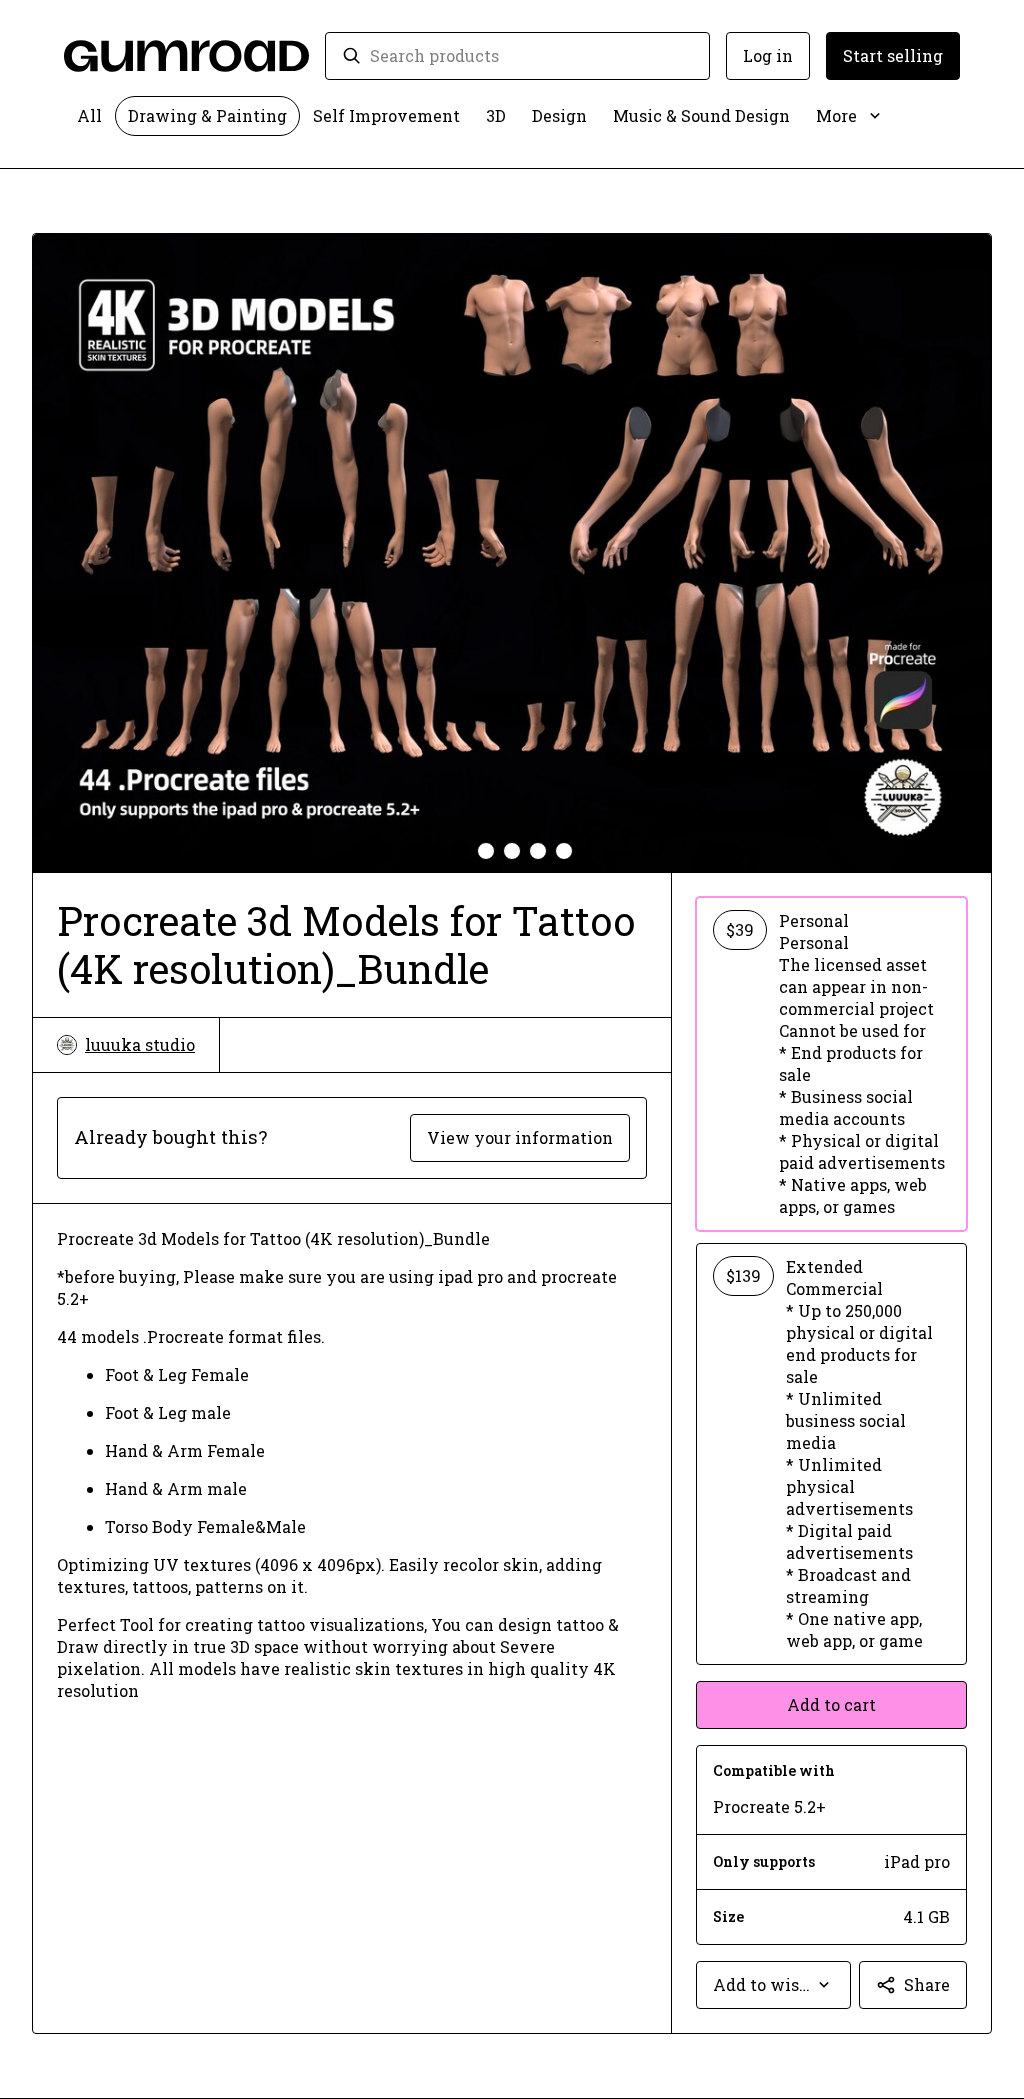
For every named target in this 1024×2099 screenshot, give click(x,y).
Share (927, 1984)
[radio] (831, 1064)
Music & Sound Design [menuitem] (701, 115)
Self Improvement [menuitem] (386, 115)
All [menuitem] (89, 115)
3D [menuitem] (496, 115)
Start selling (893, 55)
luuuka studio (140, 1044)
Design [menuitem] (559, 115)
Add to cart (831, 1704)
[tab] (460, 851)
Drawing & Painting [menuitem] (207, 115)
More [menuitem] (836, 115)
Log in (768, 55)
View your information (520, 1137)
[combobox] (531, 56)
